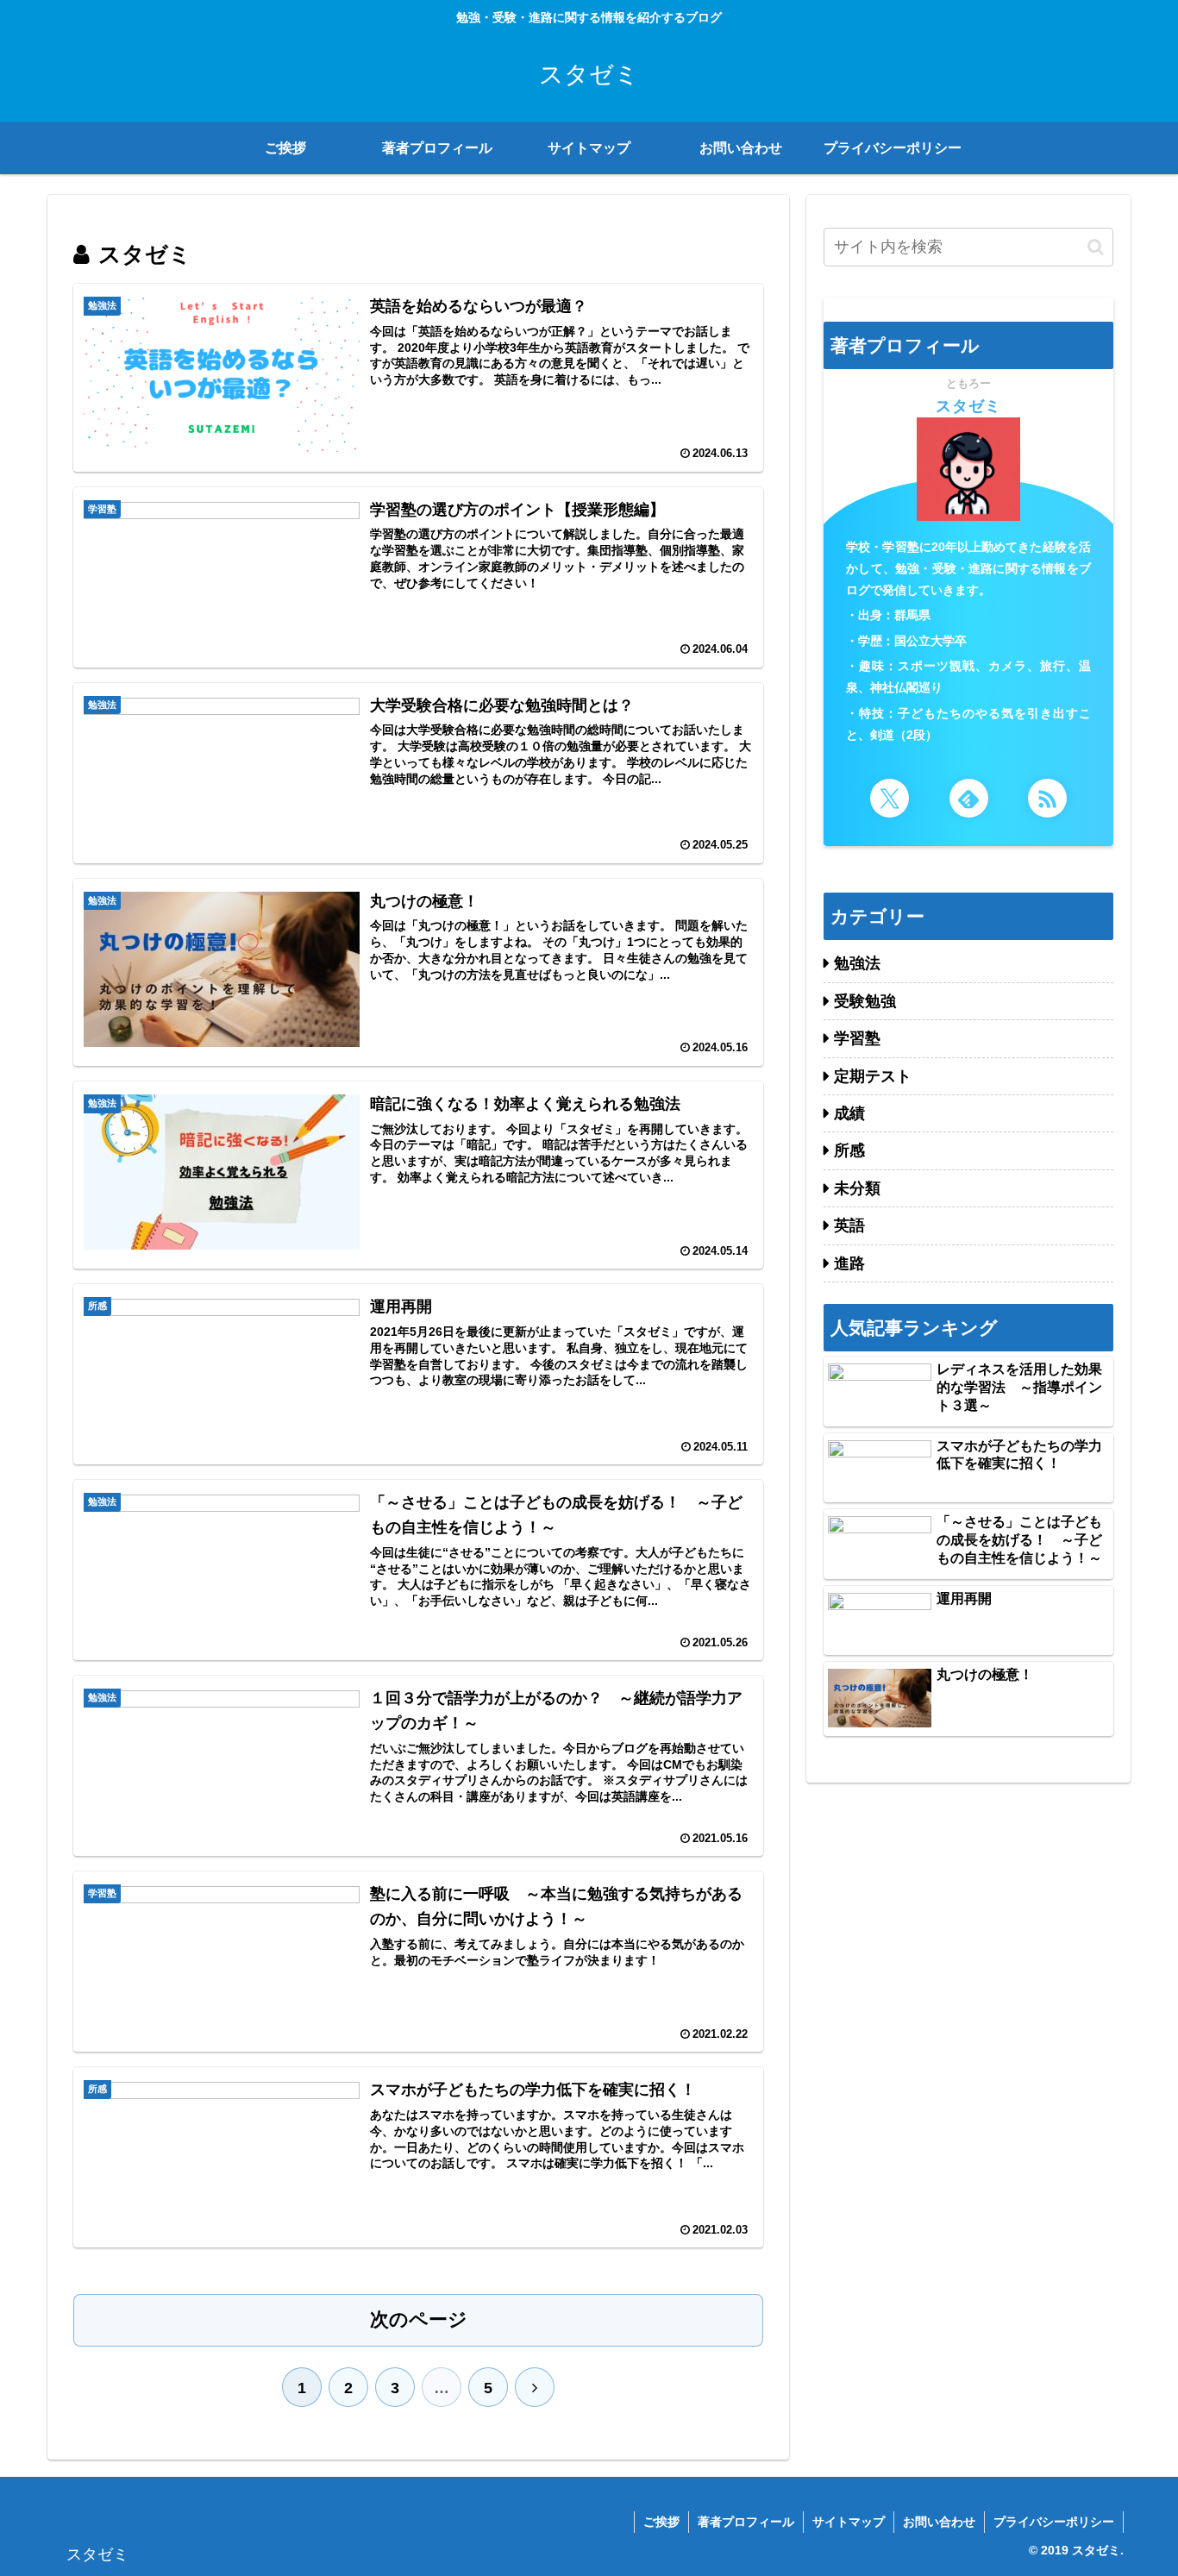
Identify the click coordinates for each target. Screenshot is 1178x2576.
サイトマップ (849, 2522)
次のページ (419, 2319)
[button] (1096, 247)
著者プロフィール (746, 2522)
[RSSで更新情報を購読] (1047, 798)
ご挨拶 (661, 2522)
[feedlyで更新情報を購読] (969, 798)
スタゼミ (968, 406)
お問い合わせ (939, 2522)
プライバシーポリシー (1054, 2522)
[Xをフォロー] (890, 798)
